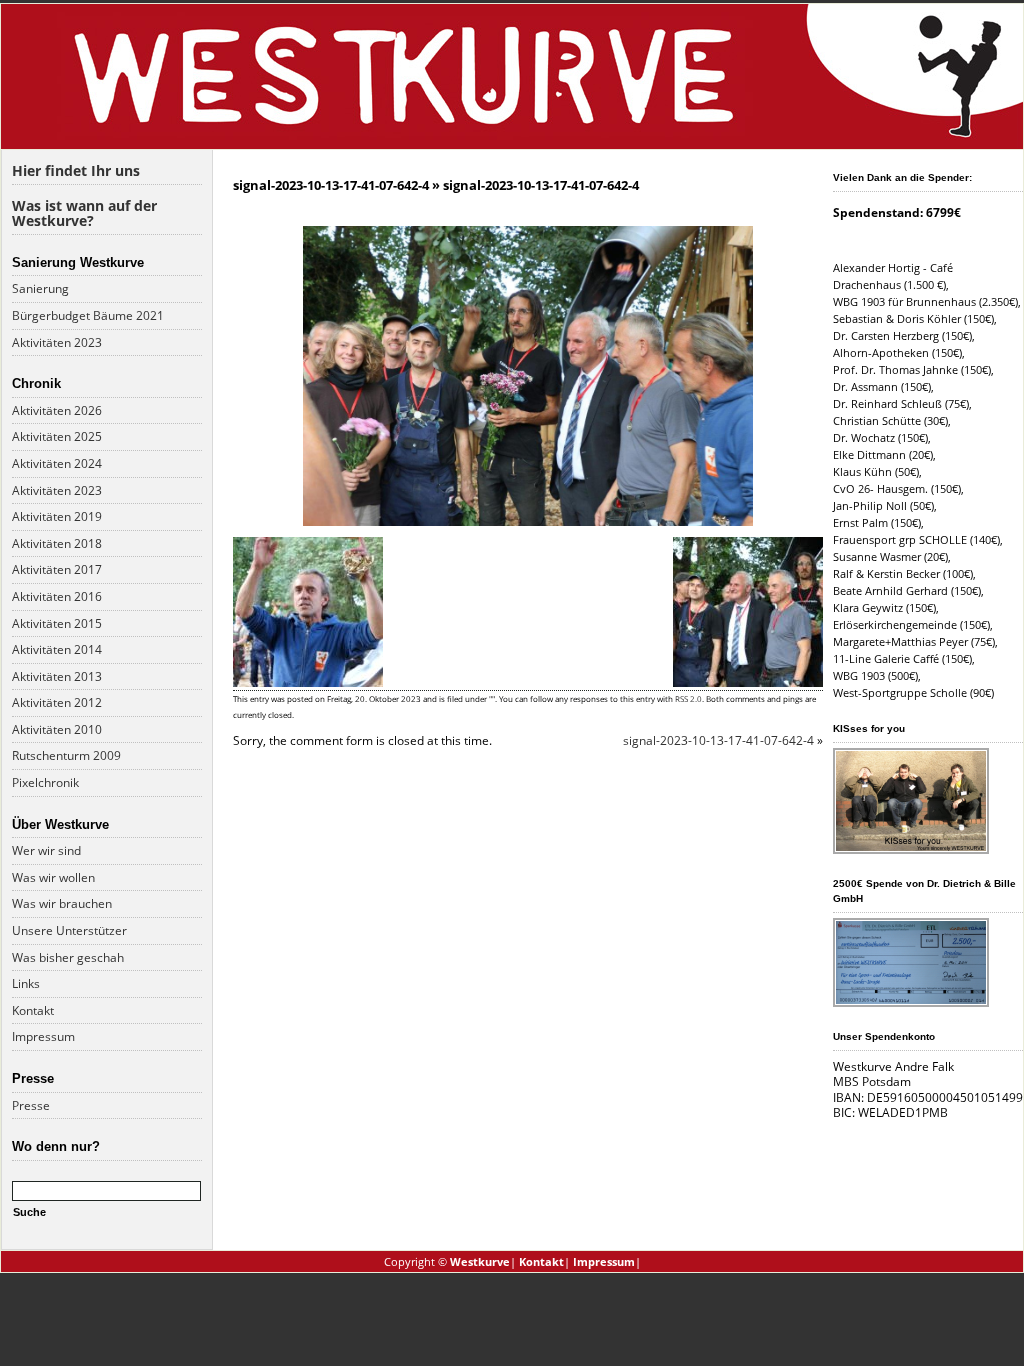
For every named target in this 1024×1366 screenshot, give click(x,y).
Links (26, 983)
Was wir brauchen (62, 903)
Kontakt (33, 1010)
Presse (31, 1105)
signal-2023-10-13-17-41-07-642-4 (331, 185)
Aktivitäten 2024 (57, 463)
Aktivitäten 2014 (57, 649)
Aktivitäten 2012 (57, 702)
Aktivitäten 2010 (57, 729)
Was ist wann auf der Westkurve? (84, 213)
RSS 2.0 (688, 698)
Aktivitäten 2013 (57, 676)
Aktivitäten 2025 (57, 436)
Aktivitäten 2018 (57, 543)
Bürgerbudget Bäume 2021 (88, 315)
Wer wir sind (46, 850)
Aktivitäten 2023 (57, 342)
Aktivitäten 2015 (57, 623)
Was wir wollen (53, 877)
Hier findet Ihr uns (76, 170)
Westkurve (480, 1261)
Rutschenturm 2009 (66, 755)
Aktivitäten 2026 (57, 410)
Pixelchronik (45, 782)
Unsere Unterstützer (69, 930)
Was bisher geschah (68, 957)
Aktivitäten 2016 (57, 596)
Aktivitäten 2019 (57, 516)
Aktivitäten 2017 (57, 569)
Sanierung (40, 288)
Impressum (43, 1036)
